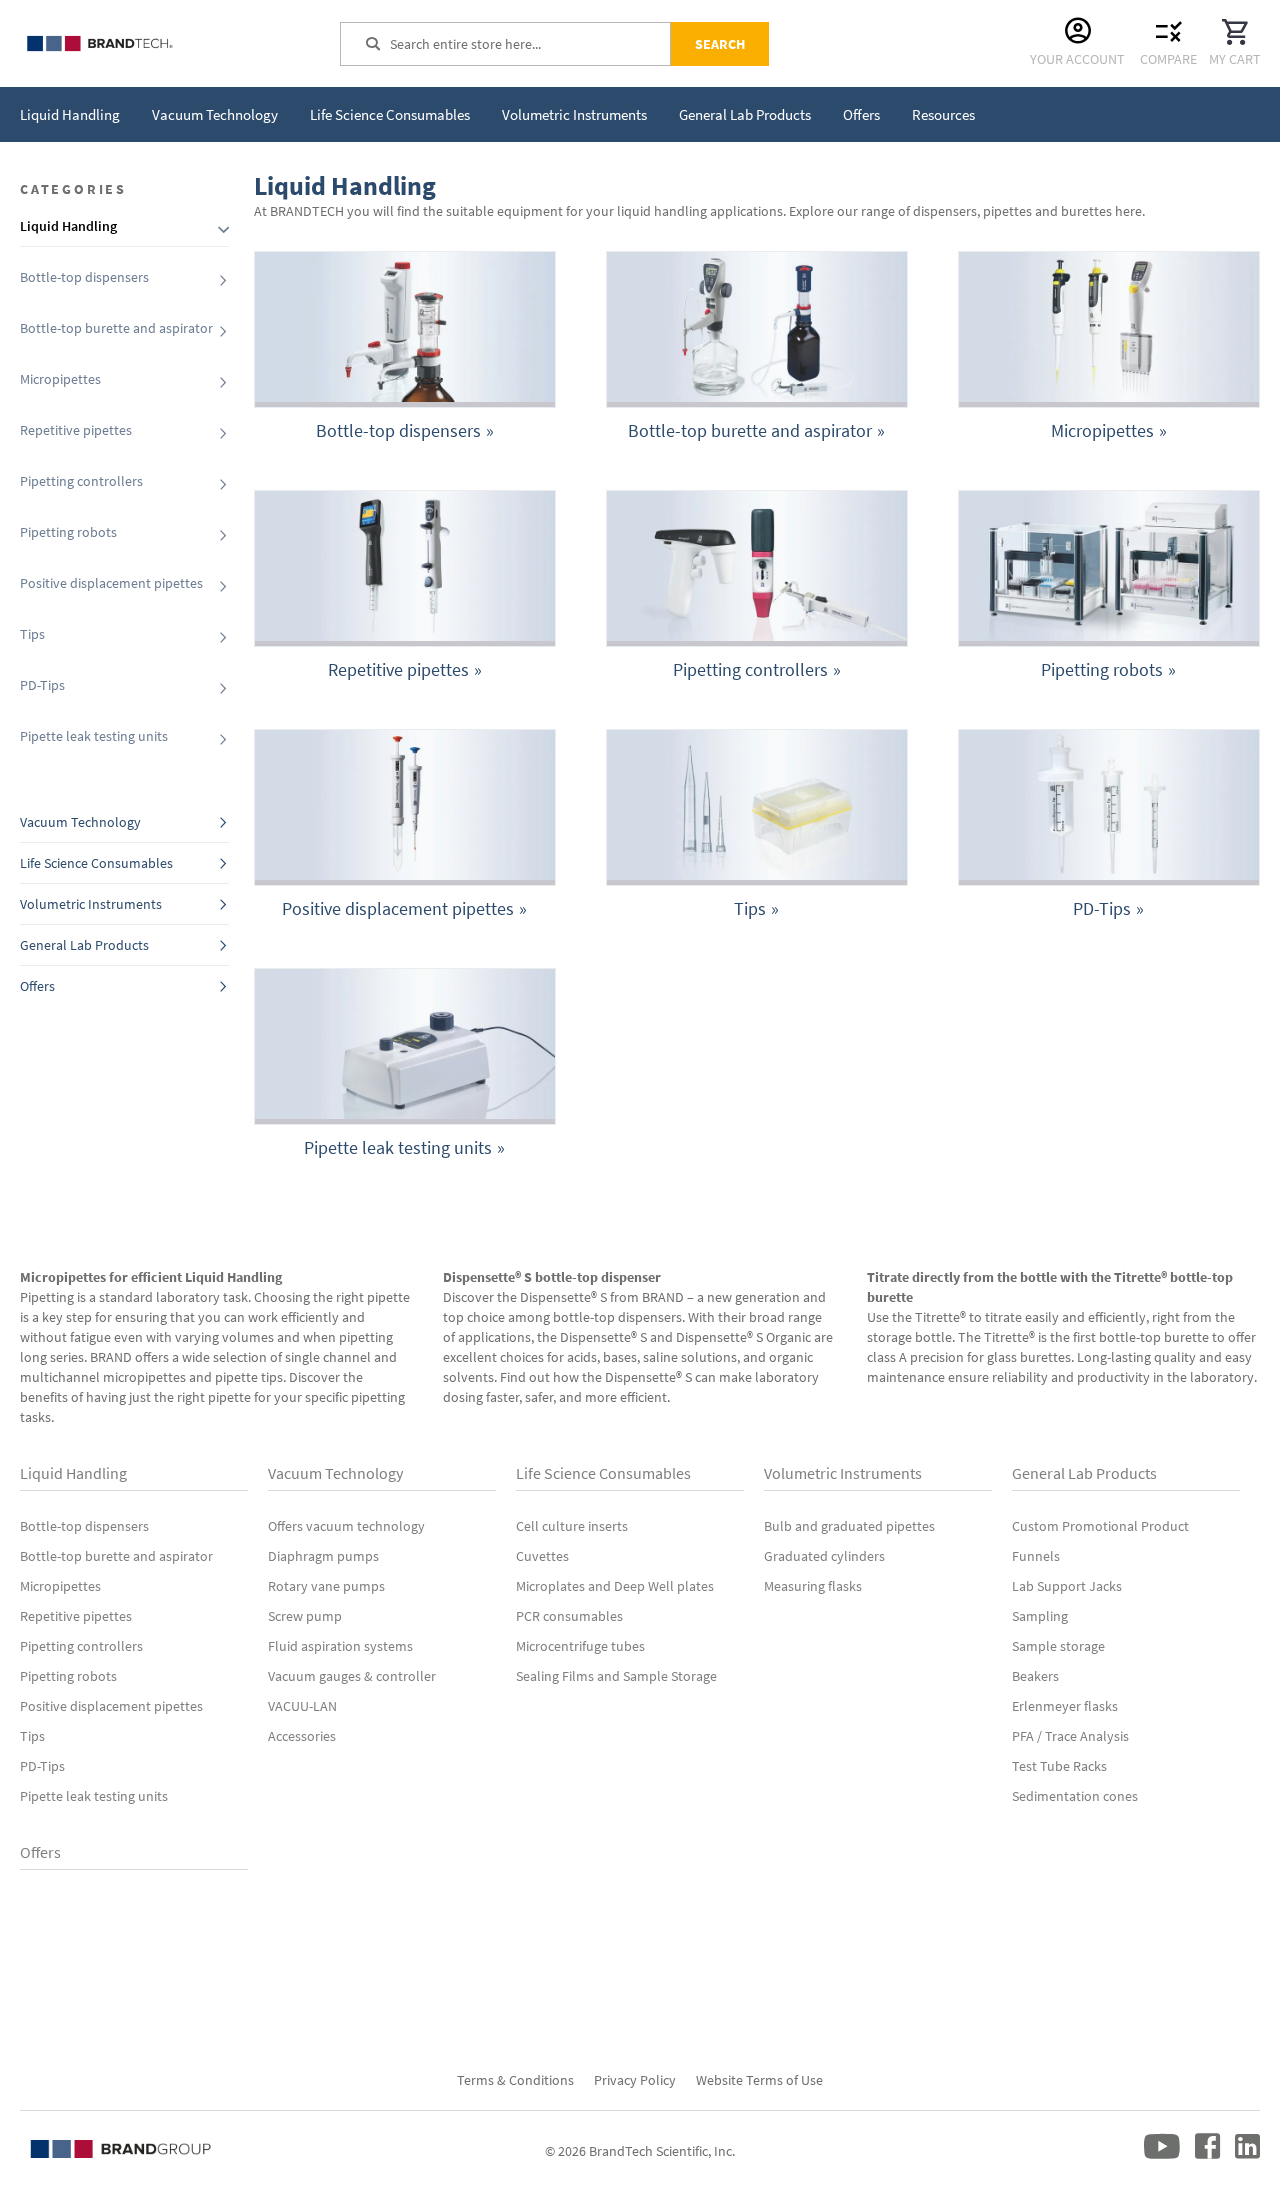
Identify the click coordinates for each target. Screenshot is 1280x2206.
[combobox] (530, 44)
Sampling (1040, 1616)
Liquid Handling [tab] (68, 226)
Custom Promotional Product (1100, 1526)
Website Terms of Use (759, 2080)
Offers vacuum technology (346, 1526)
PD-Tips (42, 685)
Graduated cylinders (824, 1556)
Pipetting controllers (81, 481)
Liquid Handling (73, 1473)
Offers (37, 986)
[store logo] (170, 43)
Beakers (1035, 1676)
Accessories (302, 1736)
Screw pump (305, 1616)
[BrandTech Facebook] (1207, 2156)
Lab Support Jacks (1067, 1586)
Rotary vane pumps (326, 1586)
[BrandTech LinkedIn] (1247, 2156)
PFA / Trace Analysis (1070, 1736)
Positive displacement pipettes (111, 583)
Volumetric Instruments (91, 904)
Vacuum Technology (80, 822)
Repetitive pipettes (76, 430)
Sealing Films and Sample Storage (616, 1676)
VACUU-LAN (302, 1706)
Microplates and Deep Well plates (615, 1586)
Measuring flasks (813, 1586)
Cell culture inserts (572, 1526)
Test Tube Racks (1059, 1766)
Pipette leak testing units (94, 736)
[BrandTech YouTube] (1162, 2156)
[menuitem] (69, 114)
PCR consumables (569, 1616)
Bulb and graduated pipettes (849, 1526)
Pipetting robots (68, 532)
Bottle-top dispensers (84, 277)
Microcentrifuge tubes (580, 1646)
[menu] (496, 114)
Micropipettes (60, 379)
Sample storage (1058, 1646)
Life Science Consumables (96, 863)
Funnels (1036, 1556)
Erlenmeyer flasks (1065, 1706)
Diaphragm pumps (323, 1556)
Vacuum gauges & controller (352, 1676)
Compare (1168, 59)
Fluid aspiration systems (340, 1646)
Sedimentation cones (1075, 1796)
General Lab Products (84, 945)
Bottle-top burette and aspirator (116, 328)
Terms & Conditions (515, 2080)
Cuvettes (542, 1556)
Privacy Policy (635, 2080)
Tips (32, 634)
